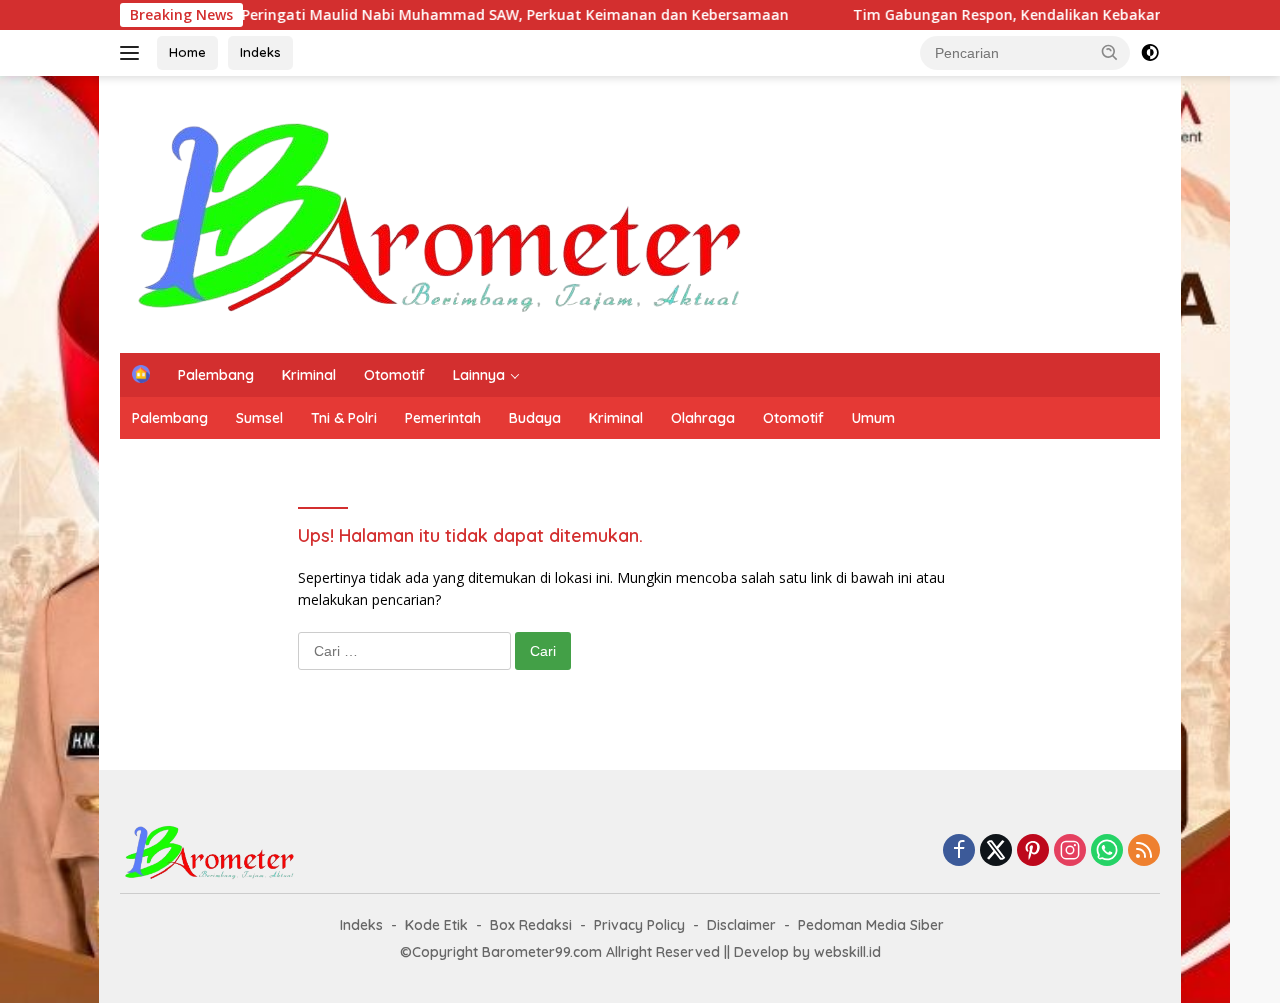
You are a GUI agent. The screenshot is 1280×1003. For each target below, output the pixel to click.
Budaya (535, 418)
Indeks (260, 52)
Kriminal (309, 375)
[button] (1110, 52)
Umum (873, 418)
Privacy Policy (639, 925)
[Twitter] (996, 851)
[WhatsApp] (1107, 851)
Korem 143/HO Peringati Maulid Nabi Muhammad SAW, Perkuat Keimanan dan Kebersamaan (431, 15)
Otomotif (394, 375)
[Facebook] (959, 851)
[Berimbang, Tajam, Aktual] (441, 212)
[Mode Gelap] (1150, 53)
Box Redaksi (531, 925)
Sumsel (259, 418)
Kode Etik (436, 925)
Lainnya (479, 375)
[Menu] (133, 53)
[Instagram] (1070, 851)
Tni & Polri (344, 418)
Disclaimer (741, 925)
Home (187, 52)
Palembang (216, 375)
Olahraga (703, 418)
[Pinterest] (1033, 851)
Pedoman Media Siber (871, 925)
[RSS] (1144, 851)
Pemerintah (443, 418)
